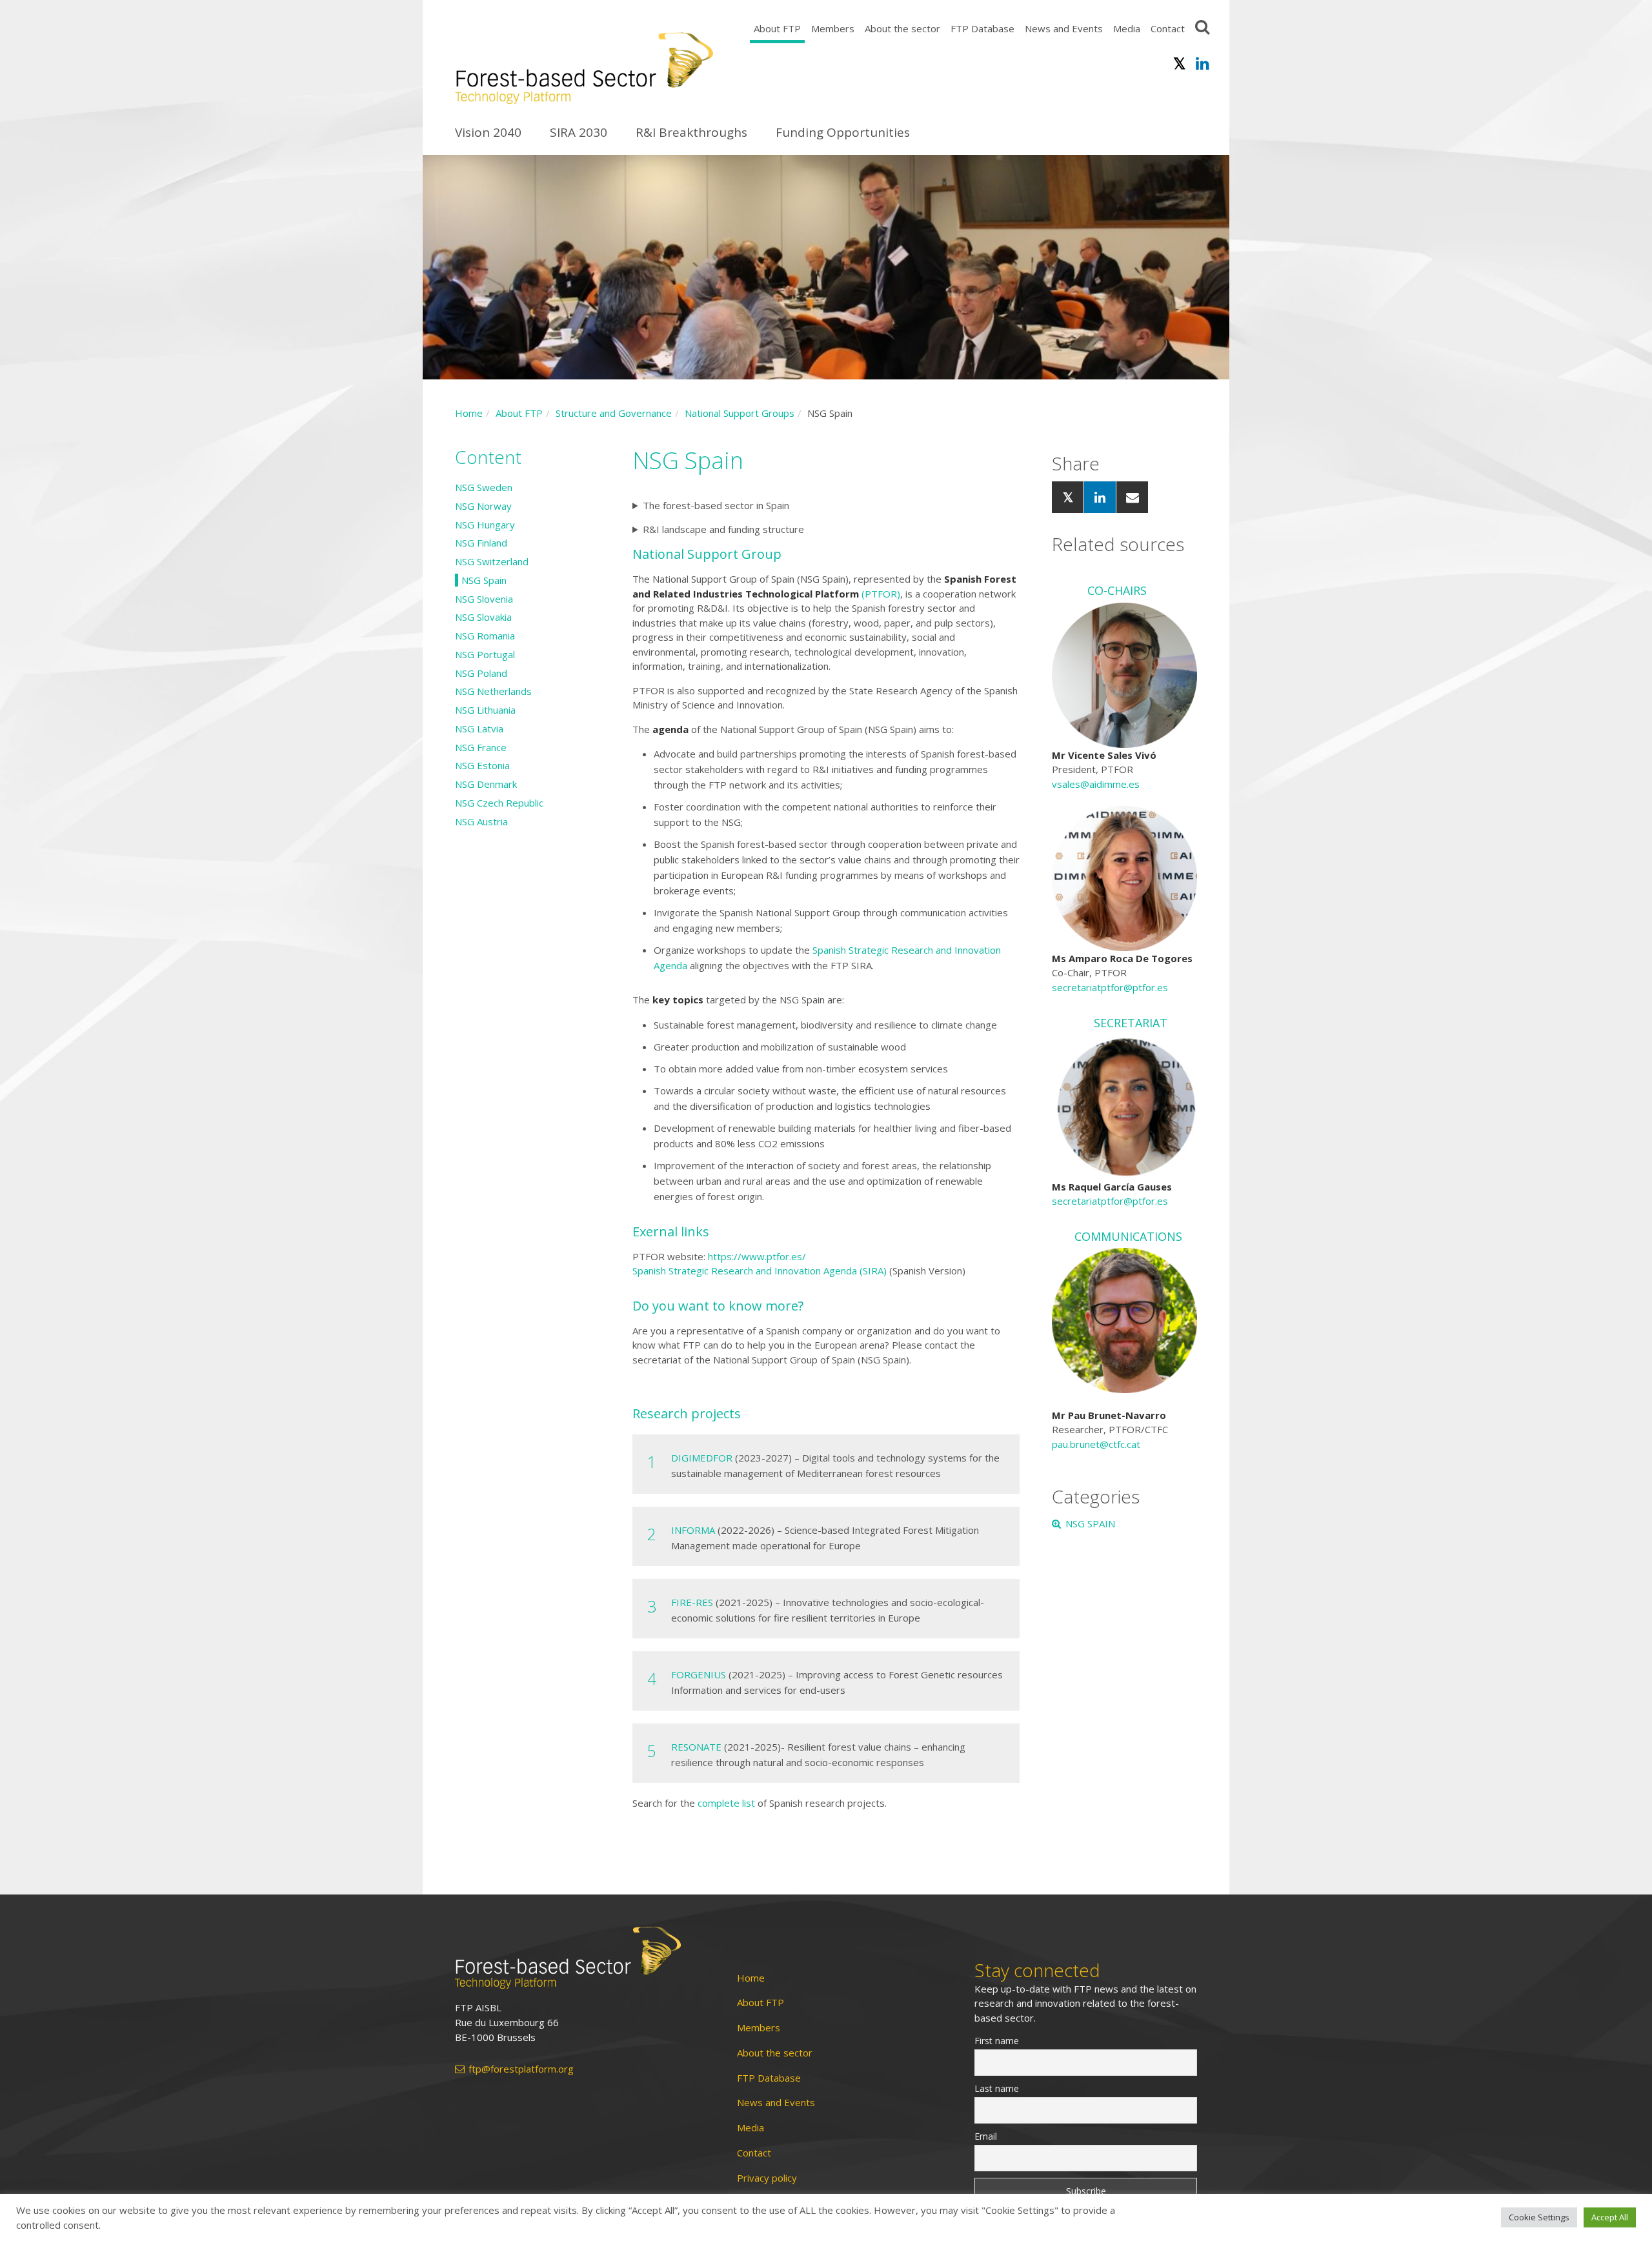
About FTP (777, 28)
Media (1127, 28)
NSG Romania (485, 636)
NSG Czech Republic (499, 803)
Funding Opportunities (843, 132)
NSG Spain (484, 580)
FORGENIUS (699, 1674)
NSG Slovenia (484, 599)
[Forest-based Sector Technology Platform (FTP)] (581, 1958)
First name (997, 2041)
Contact (1168, 28)
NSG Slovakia (483, 617)
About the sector (902, 28)
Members (833, 28)
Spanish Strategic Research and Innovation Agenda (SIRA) (760, 1271)
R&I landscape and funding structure (723, 529)
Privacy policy (767, 2178)
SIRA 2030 (579, 132)
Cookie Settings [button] (1539, 2217)
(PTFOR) (881, 594)
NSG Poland (481, 673)
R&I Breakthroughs (691, 132)
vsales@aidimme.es (1096, 784)
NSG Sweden (484, 487)
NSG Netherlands (493, 691)
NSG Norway (483, 506)
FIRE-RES (692, 1602)
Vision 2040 (488, 132)
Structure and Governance (614, 413)
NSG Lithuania (485, 710)
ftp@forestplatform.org (521, 2069)
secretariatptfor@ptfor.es (1110, 987)
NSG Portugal (485, 654)
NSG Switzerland (492, 561)
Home (469, 413)
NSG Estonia (482, 765)
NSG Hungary (485, 525)
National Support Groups (740, 413)
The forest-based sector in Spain (716, 505)
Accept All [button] (1610, 2217)
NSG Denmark (486, 784)
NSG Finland (481, 543)
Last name (997, 2088)
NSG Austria (481, 821)
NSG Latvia (479, 729)
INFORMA (693, 1530)
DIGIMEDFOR (702, 1458)
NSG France (481, 747)
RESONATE (696, 1747)
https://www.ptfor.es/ (757, 1256)
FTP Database (982, 28)
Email (986, 2136)
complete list (726, 1803)
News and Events (1064, 28)
